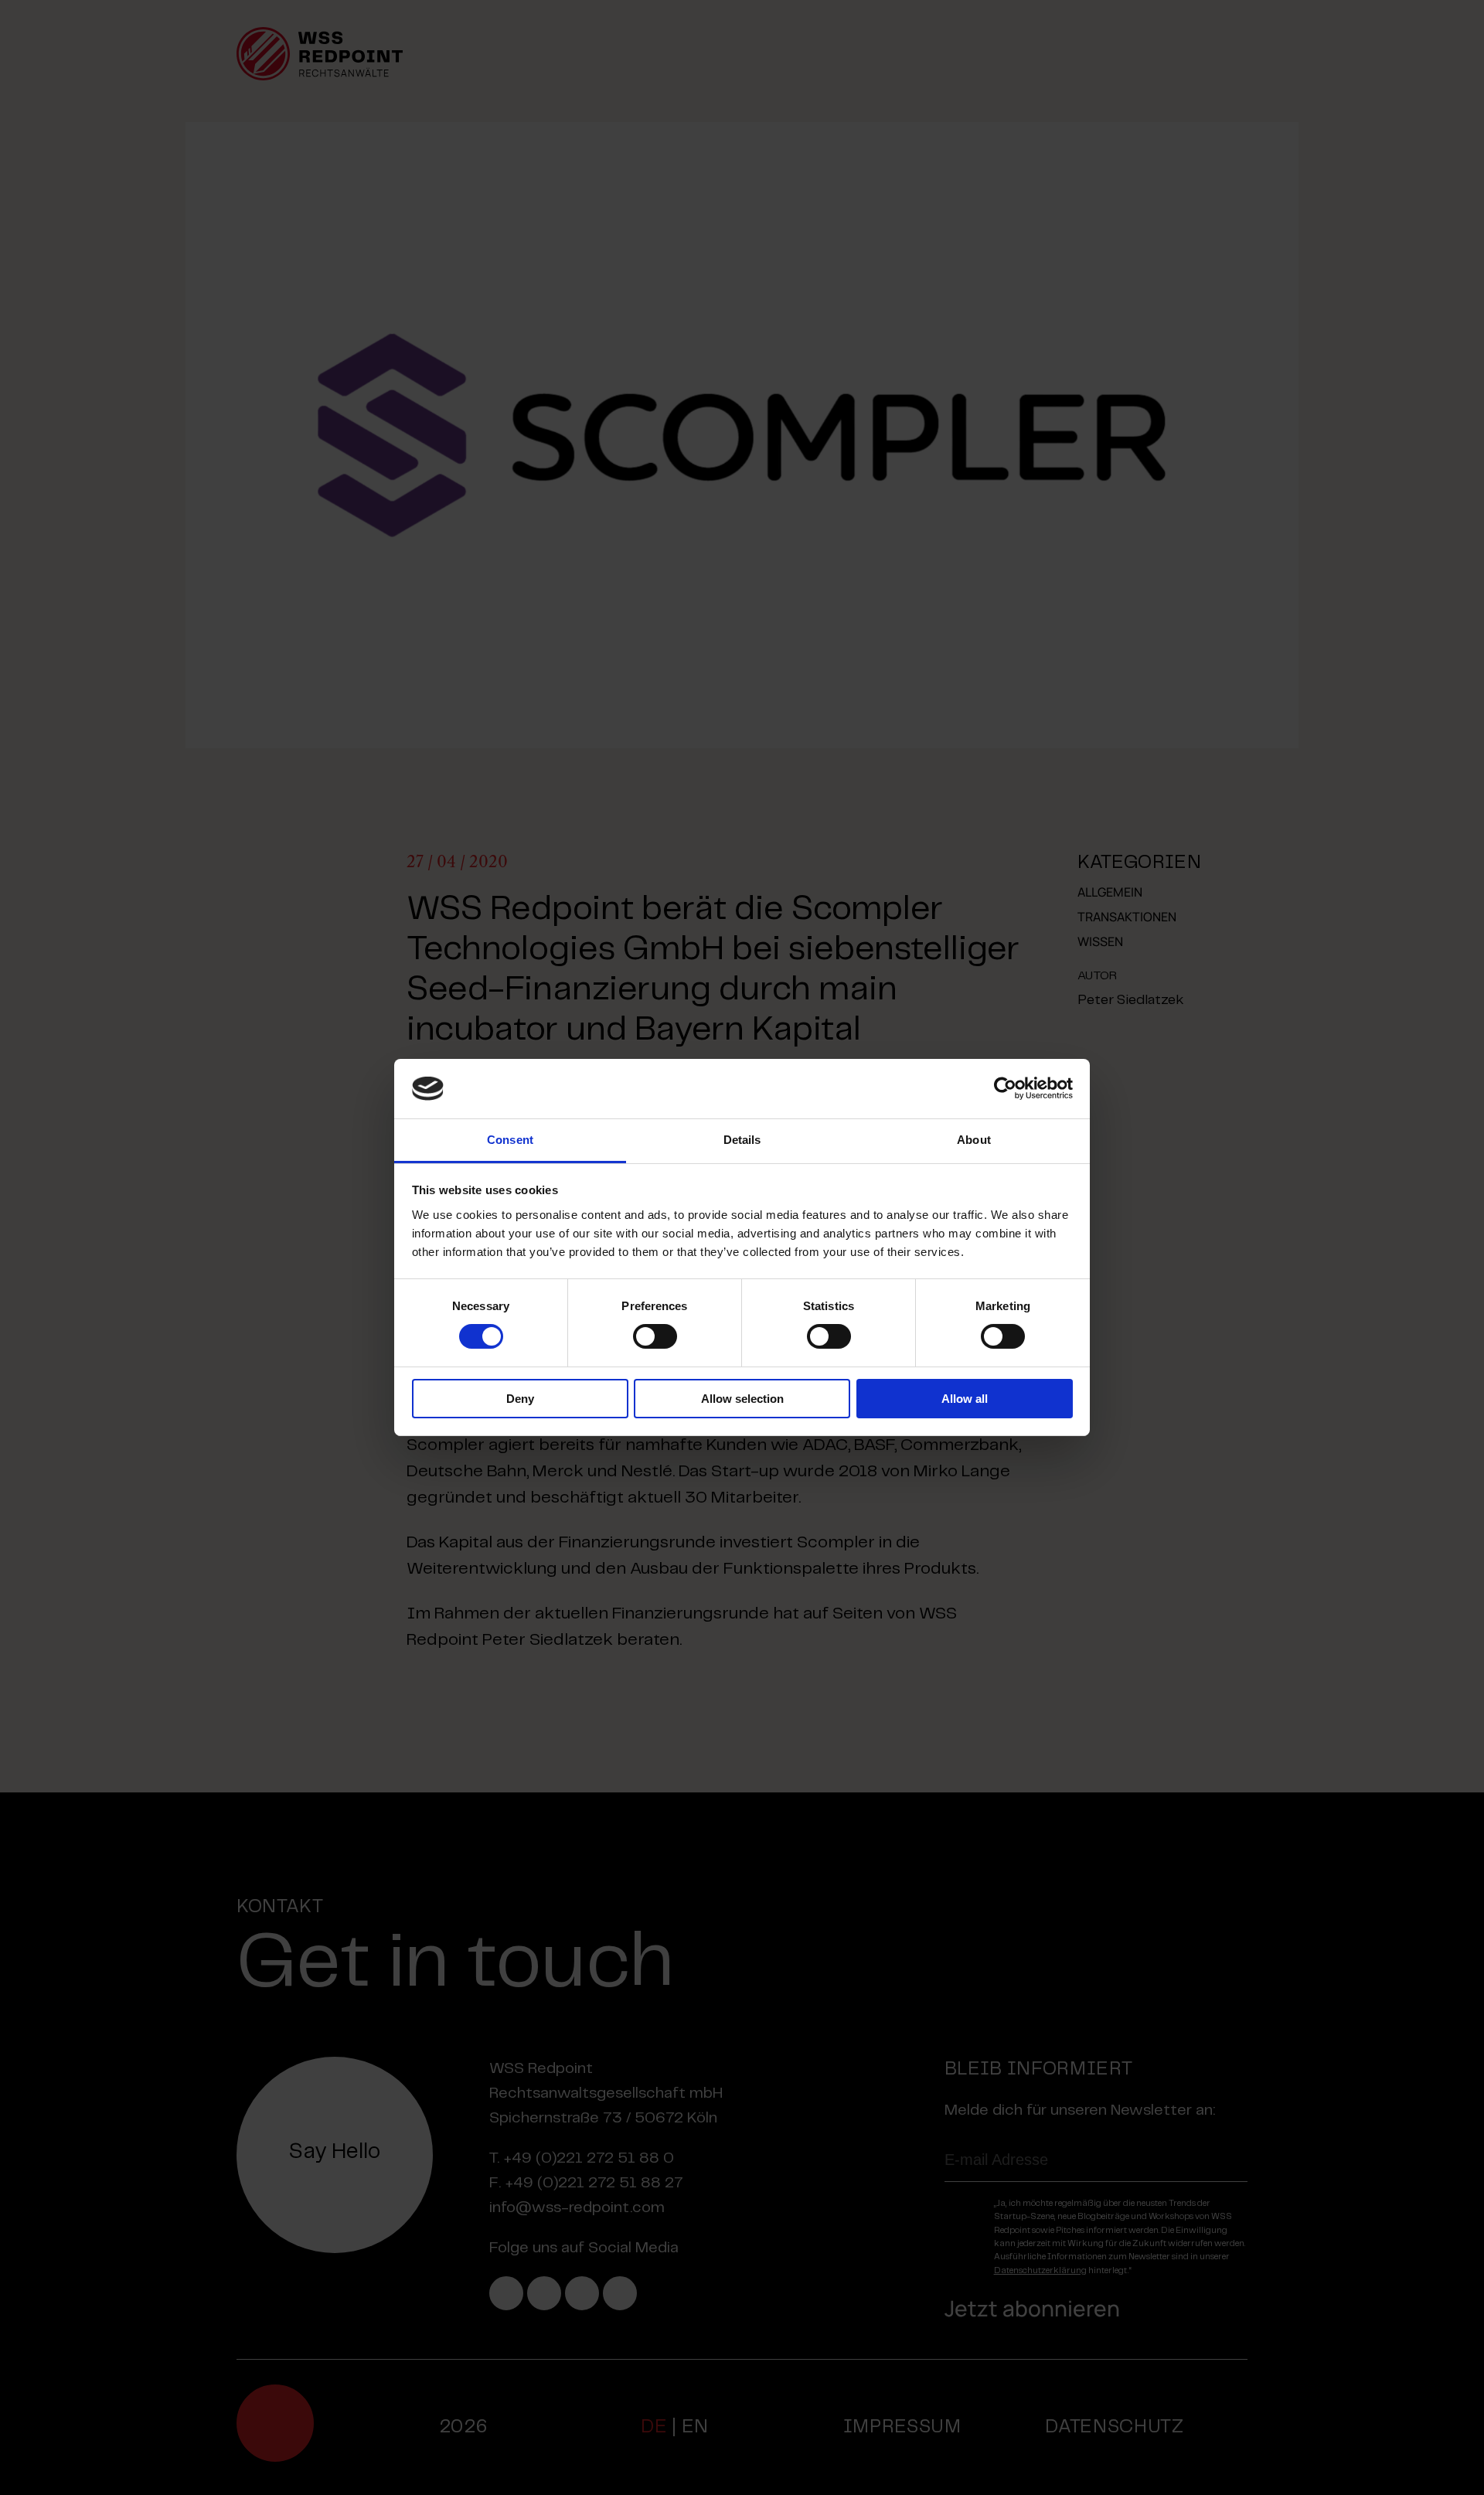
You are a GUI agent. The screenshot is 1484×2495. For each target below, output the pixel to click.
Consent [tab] (510, 1140)
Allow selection (742, 1399)
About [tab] (974, 1140)
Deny (520, 1399)
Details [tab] (742, 1140)
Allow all (965, 1399)
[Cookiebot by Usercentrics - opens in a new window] (1005, 1088)
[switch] (655, 1336)
